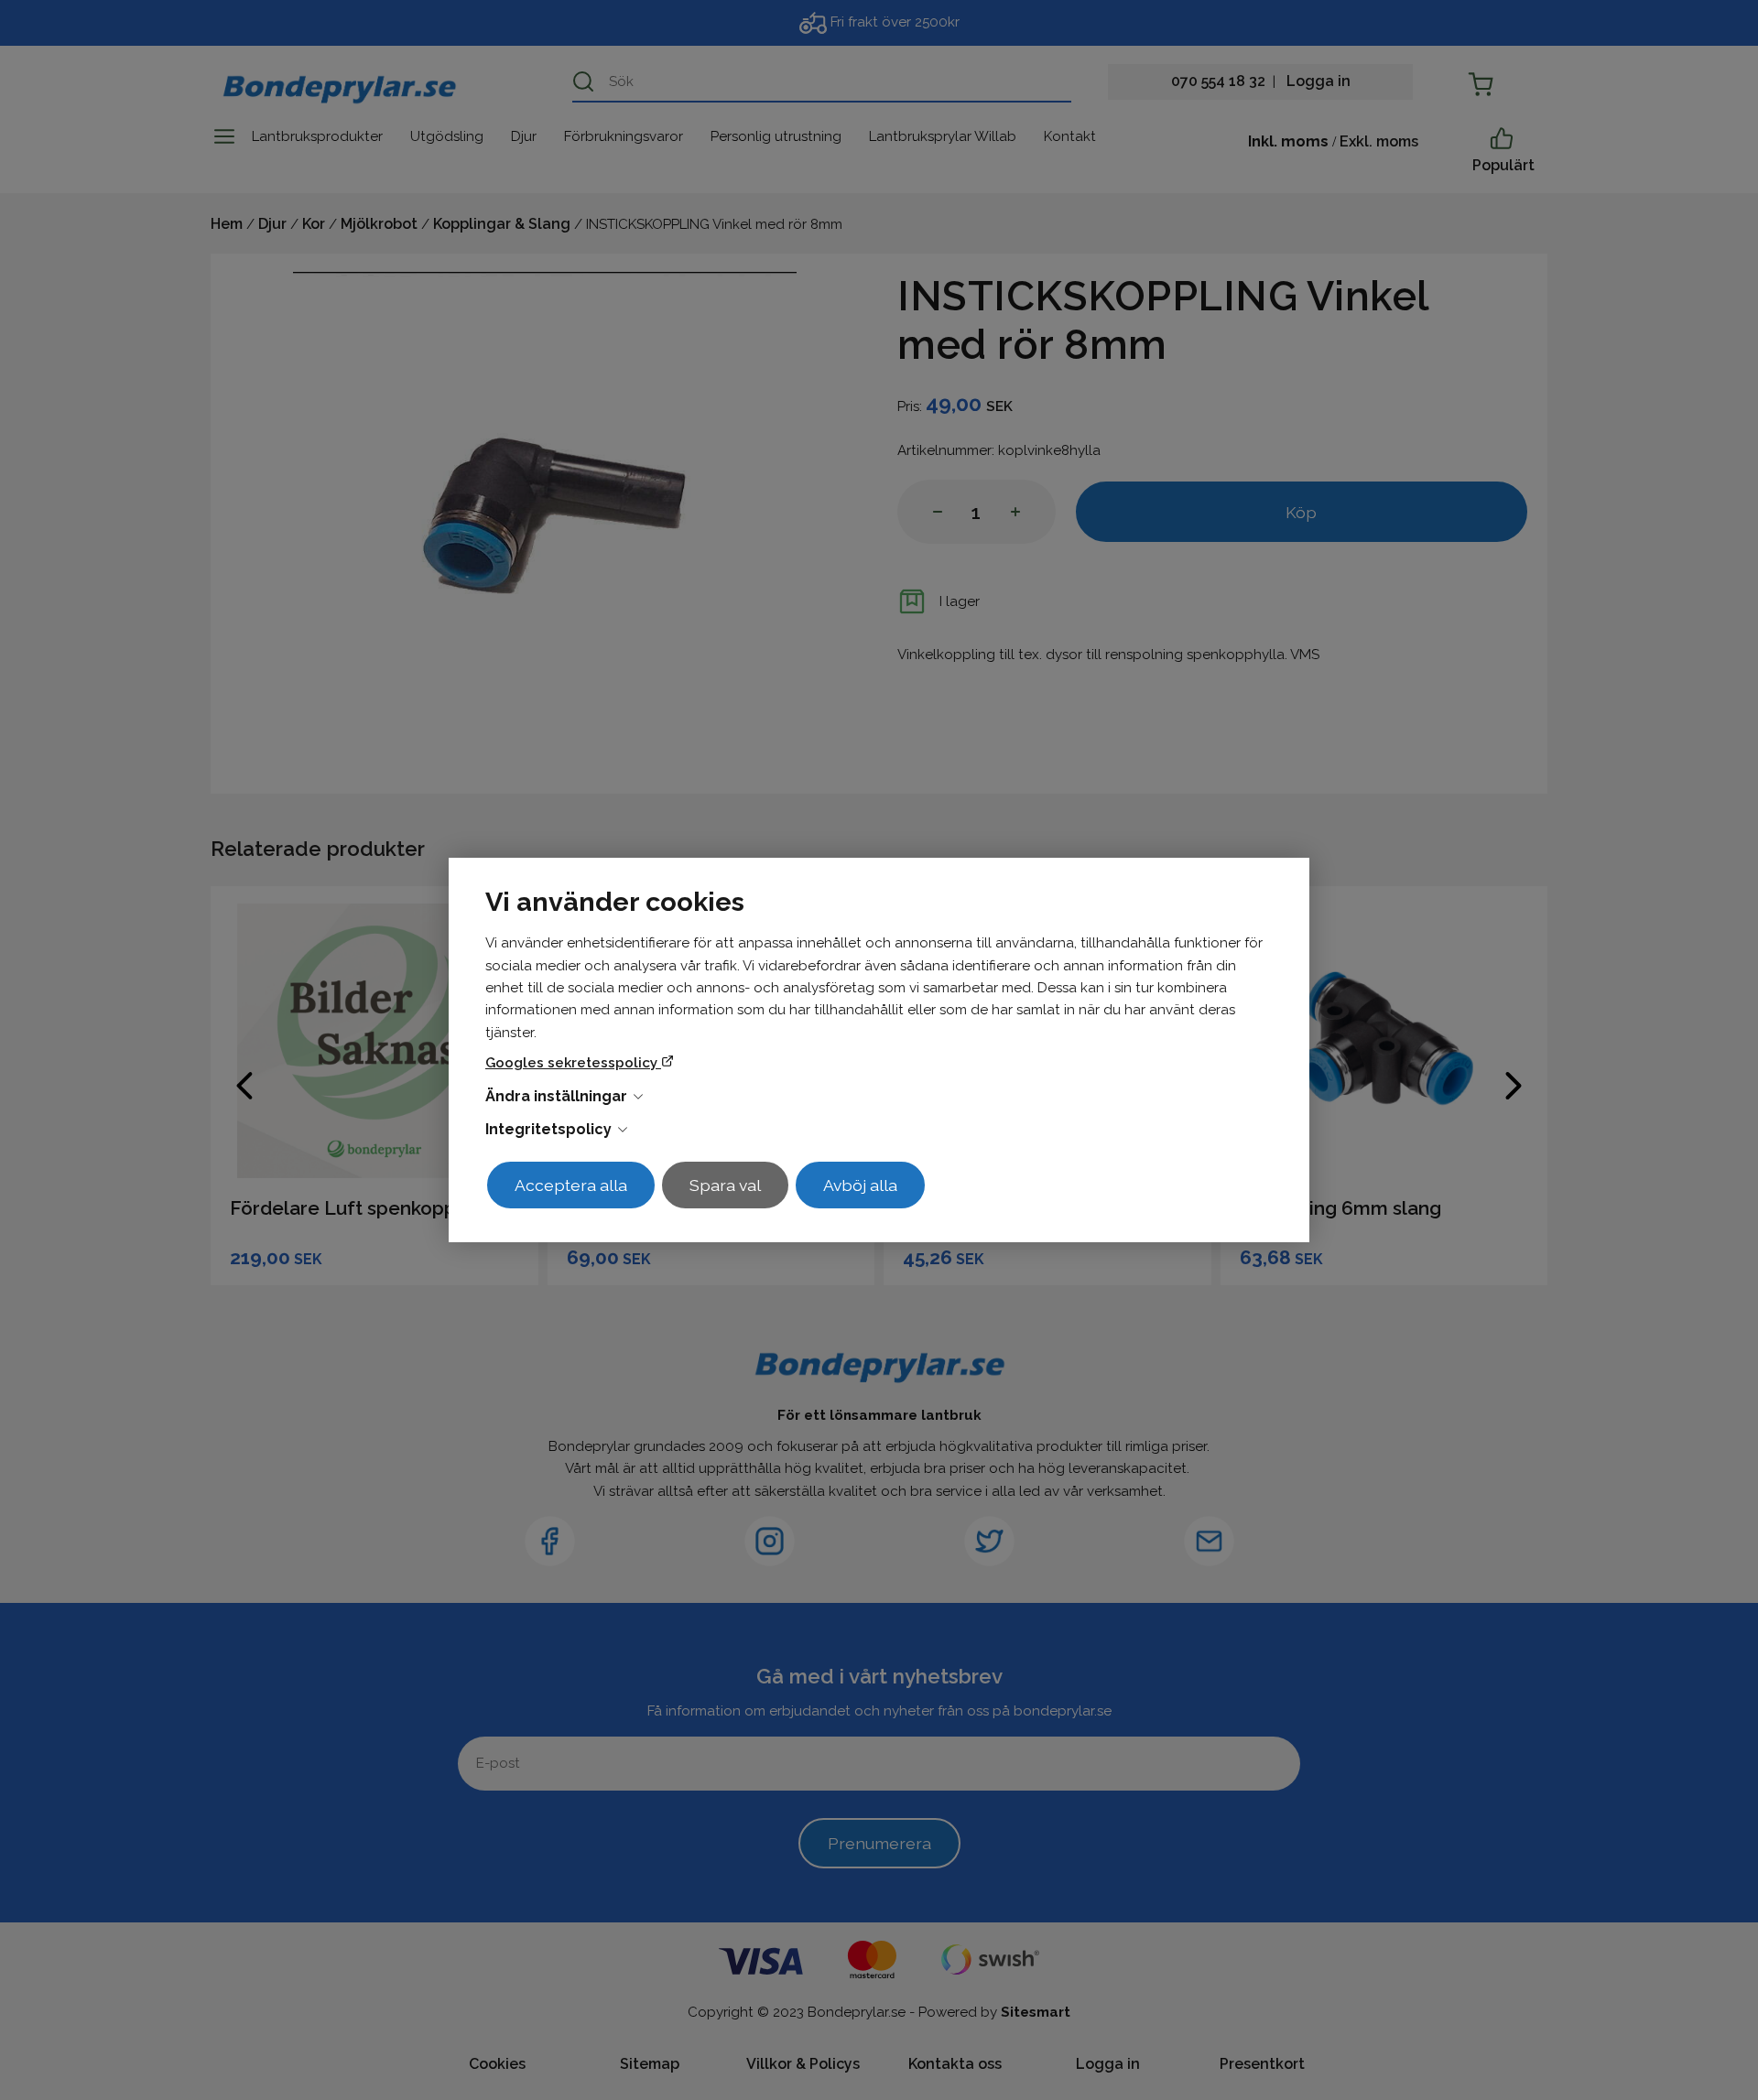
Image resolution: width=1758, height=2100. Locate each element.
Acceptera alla (571, 1185)
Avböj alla (860, 1185)
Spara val (725, 1185)
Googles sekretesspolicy (573, 1063)
